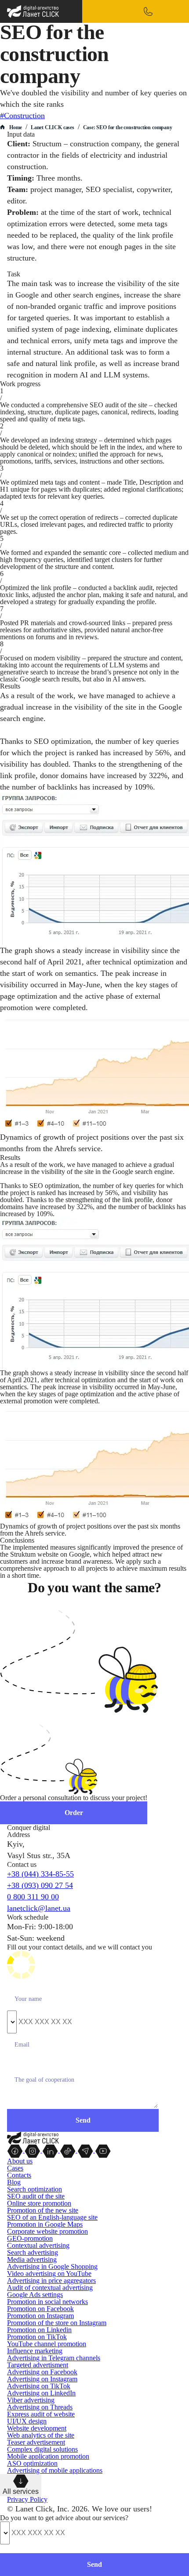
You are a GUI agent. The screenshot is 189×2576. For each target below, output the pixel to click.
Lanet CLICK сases (53, 127)
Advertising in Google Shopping (52, 2266)
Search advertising (33, 2252)
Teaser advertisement (36, 2442)
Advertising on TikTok (39, 2386)
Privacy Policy (27, 2499)
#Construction (22, 116)
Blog (14, 2182)
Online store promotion (39, 2203)
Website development (37, 2428)
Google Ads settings (35, 2295)
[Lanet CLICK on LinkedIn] (51, 2150)
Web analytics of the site (41, 2435)
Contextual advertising (38, 2245)
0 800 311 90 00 (33, 1897)
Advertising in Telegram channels (54, 2358)
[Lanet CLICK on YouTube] (103, 2150)
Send (94, 2564)
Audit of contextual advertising (50, 2288)
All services (21, 2491)
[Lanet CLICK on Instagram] (33, 2150)
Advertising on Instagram (42, 2379)
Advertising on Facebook (42, 2372)
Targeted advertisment (38, 2365)
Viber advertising (31, 2400)
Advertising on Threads (40, 2407)
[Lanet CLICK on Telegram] (86, 2150)
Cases (15, 2168)
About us (20, 2161)
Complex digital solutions (42, 2449)
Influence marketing (35, 2351)
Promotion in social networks (47, 2302)
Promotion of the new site (43, 2210)
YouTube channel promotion (47, 2344)
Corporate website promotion (47, 2231)
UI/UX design (27, 2421)
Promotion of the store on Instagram (57, 2323)
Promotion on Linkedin (39, 2330)
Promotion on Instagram (40, 2316)
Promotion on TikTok (37, 2337)
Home (16, 127)
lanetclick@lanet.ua (39, 1908)
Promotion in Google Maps (45, 2224)
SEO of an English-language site (52, 2217)
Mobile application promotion (48, 2456)
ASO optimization (32, 2463)
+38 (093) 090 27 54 (40, 1885)
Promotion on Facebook (40, 2309)
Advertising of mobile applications (55, 2470)
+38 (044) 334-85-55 (40, 1874)
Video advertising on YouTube (49, 2273)
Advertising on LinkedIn (41, 2393)
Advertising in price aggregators (51, 2281)
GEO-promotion (30, 2238)
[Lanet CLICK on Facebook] (16, 2150)
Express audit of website (41, 2414)
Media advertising (32, 2259)
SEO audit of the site (36, 2196)
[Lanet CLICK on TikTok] (69, 2150)
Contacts (19, 2175)
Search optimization (35, 2189)
